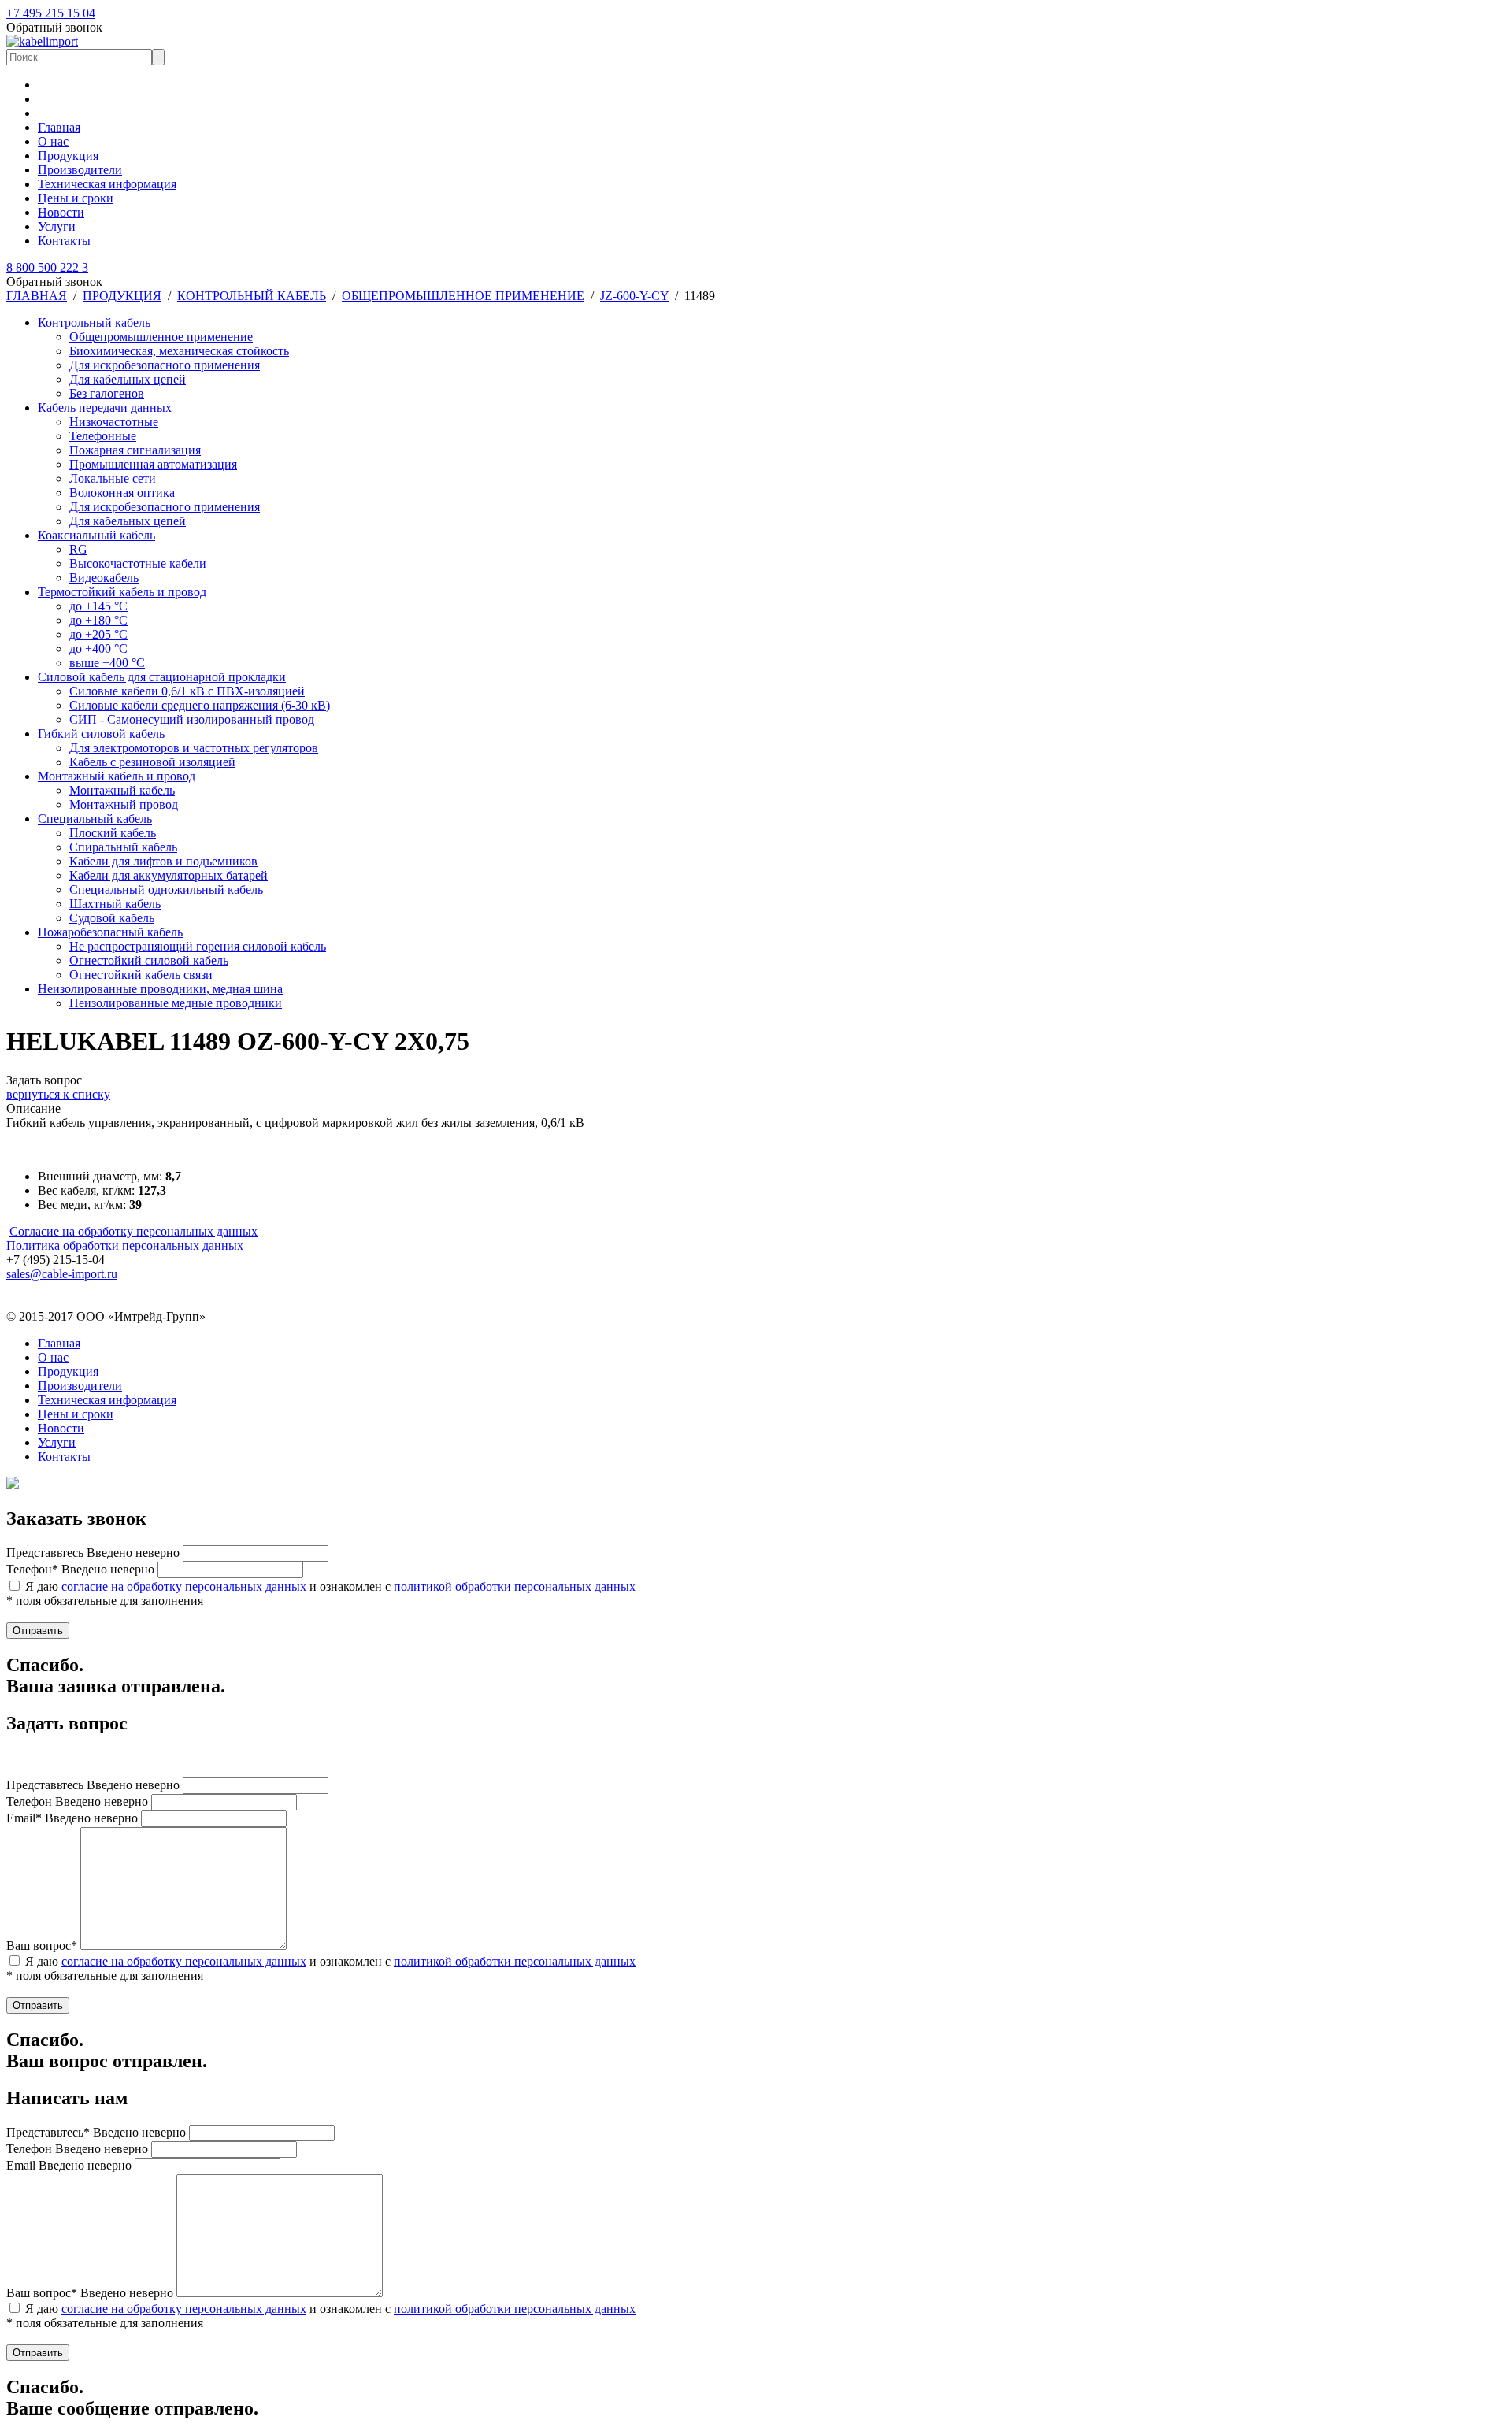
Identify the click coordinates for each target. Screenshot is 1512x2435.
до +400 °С (98, 649)
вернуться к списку (58, 1094)
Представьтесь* (96, 2132)
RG (78, 549)
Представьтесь (93, 1553)
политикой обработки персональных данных (515, 1586)
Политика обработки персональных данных (125, 1245)
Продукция (68, 156)
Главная (59, 127)
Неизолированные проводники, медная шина (160, 989)
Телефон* (80, 1569)
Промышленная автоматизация (153, 464)
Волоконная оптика (122, 493)
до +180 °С (98, 620)
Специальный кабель (95, 819)
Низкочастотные (114, 422)
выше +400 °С (107, 663)
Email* (72, 1818)
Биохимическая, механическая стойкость (179, 351)
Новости (61, 212)
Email (69, 2165)
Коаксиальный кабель (96, 535)
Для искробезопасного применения (165, 365)
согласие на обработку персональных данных (184, 1586)
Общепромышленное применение (161, 337)
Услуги (57, 226)
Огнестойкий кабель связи (141, 975)
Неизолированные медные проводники (176, 1003)
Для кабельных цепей (128, 379)
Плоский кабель (113, 833)
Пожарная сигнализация (135, 450)
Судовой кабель (112, 918)
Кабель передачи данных (105, 408)
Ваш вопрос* (42, 1946)
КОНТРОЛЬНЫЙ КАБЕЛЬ (252, 296)
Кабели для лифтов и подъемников (163, 861)
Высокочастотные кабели (138, 563)
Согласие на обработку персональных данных (133, 1231)
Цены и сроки (76, 198)
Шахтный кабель (115, 904)
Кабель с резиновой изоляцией (152, 762)
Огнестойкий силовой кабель (149, 960)
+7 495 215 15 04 (51, 13)
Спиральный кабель (123, 847)
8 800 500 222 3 (47, 267)
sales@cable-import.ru (62, 1274)
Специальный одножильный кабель (166, 889)
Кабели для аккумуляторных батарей (169, 875)
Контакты (64, 241)
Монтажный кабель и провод (117, 776)
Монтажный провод (124, 804)
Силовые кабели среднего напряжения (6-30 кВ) (200, 705)
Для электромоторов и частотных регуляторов (194, 748)
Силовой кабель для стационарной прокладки (162, 677)
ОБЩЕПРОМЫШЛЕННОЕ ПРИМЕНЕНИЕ (463, 296)
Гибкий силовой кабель (101, 734)
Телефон (77, 1801)
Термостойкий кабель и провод (122, 592)
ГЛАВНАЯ (37, 296)
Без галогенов (107, 393)
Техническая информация (107, 184)
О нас (53, 141)
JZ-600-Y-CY (634, 296)
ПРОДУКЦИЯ (122, 296)
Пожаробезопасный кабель (110, 932)
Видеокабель (104, 578)
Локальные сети (113, 478)
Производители (80, 170)
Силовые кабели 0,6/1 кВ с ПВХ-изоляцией (187, 691)
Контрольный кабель (94, 322)
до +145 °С (98, 606)
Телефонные (103, 436)
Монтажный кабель (122, 790)
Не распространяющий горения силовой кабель (198, 946)
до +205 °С (98, 634)
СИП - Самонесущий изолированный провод (192, 719)
